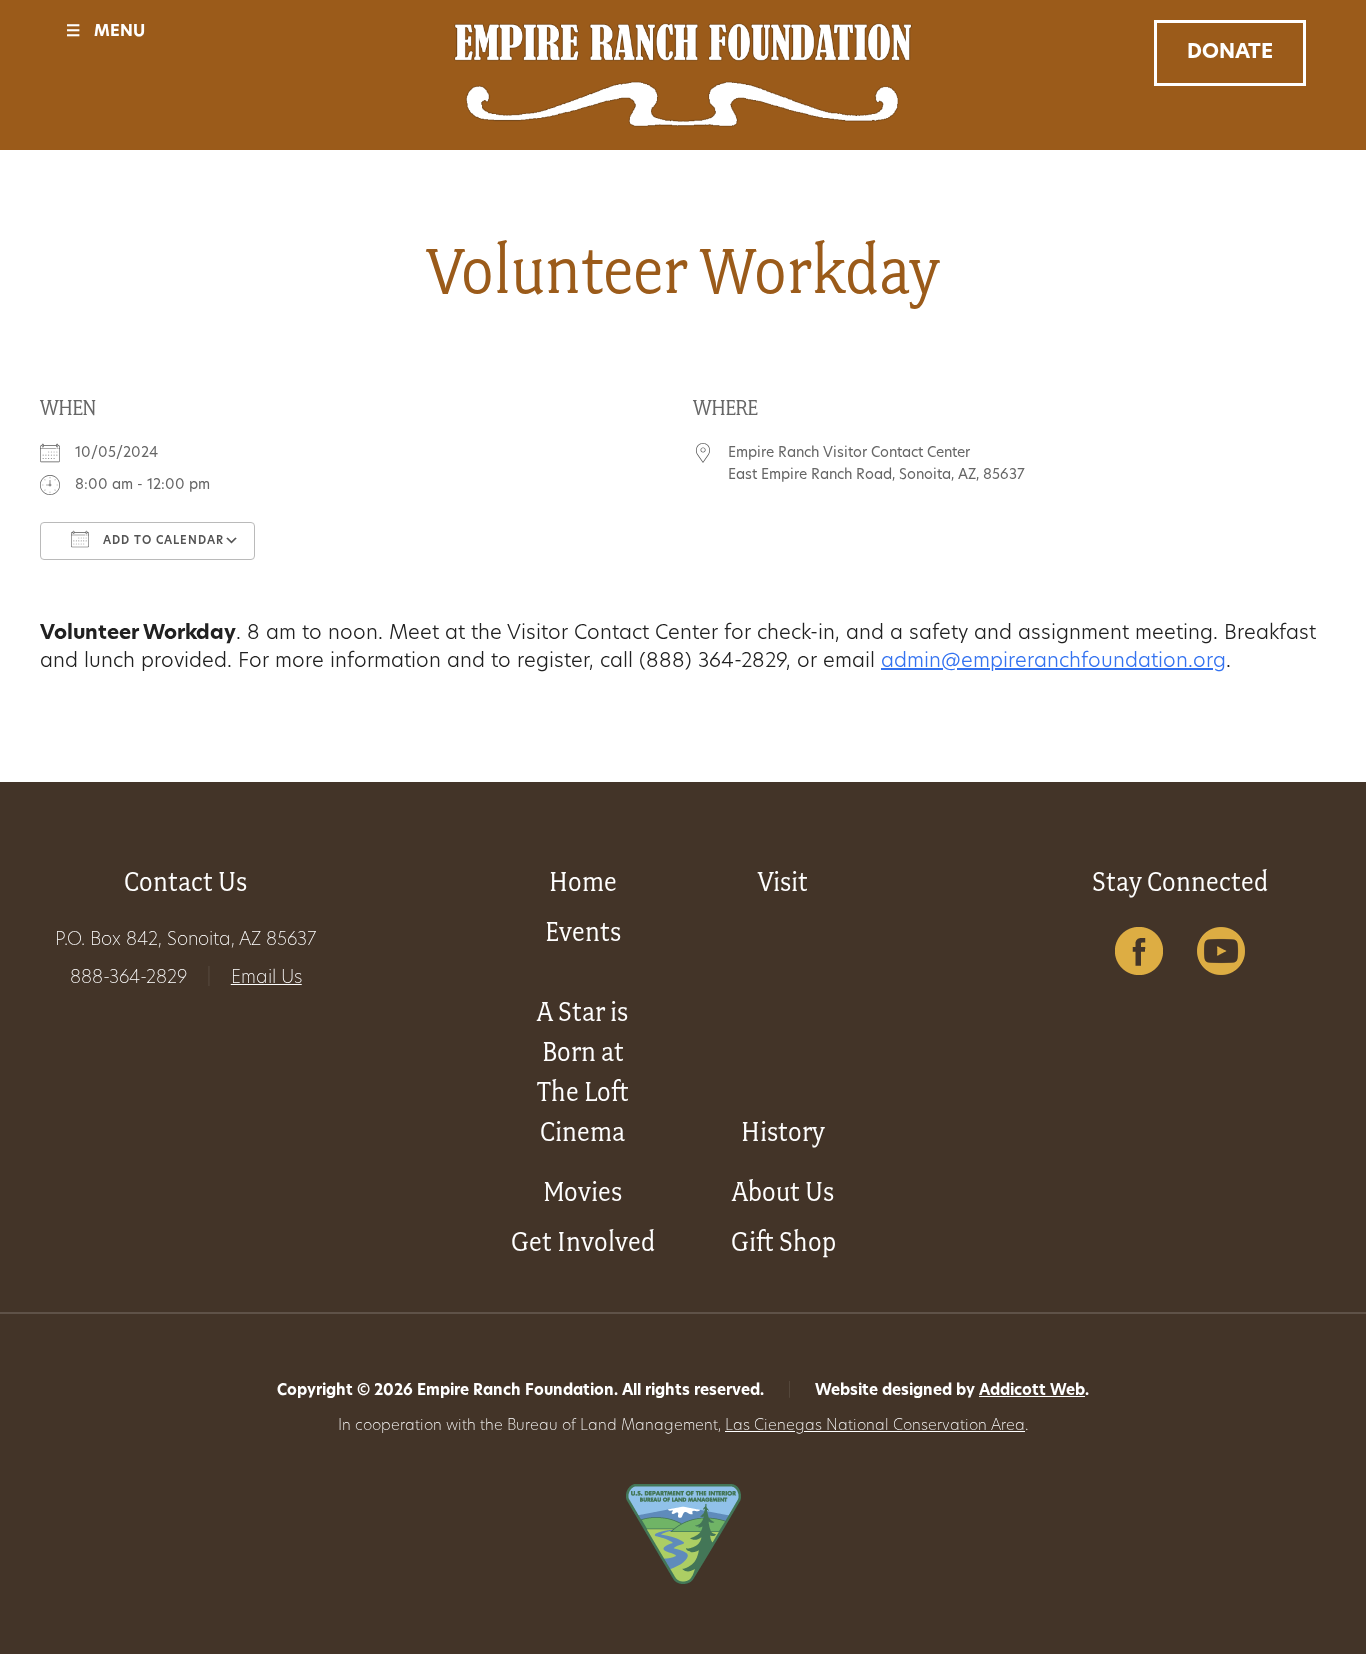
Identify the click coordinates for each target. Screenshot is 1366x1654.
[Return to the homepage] (683, 75)
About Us (783, 1191)
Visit (783, 881)
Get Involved (583, 1241)
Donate (1230, 53)
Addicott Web (1032, 1391)
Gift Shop (783, 1241)
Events (583, 931)
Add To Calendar (161, 541)
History (783, 1131)
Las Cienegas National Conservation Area (875, 1426)
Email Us (266, 979)
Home (583, 881)
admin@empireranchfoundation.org (1053, 662)
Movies (582, 1191)
